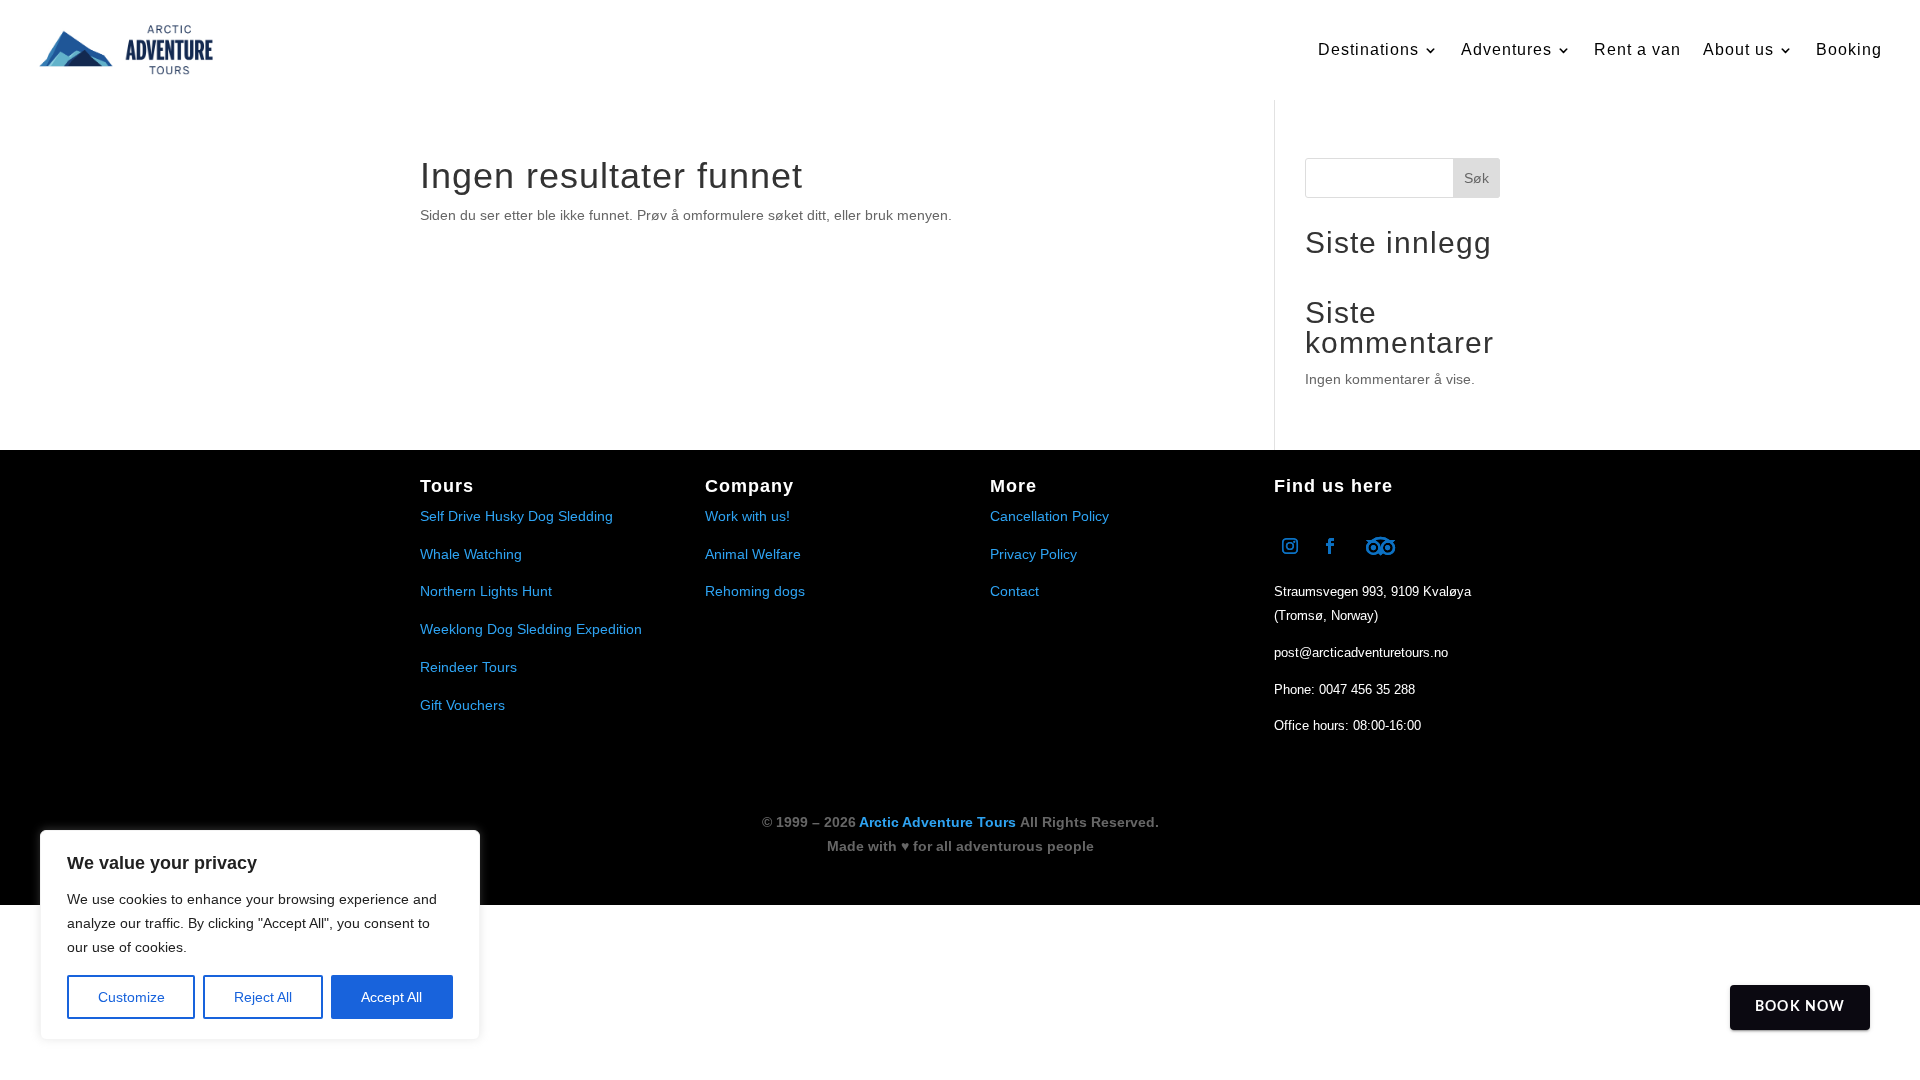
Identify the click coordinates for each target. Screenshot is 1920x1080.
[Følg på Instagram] (1290, 546)
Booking (1849, 49)
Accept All (391, 997)
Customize (131, 997)
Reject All (263, 997)
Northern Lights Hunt (486, 591)
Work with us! (747, 516)
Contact (1014, 591)
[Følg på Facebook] (1330, 546)
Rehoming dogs (755, 591)
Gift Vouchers (462, 705)
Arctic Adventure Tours (937, 822)
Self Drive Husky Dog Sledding (516, 516)
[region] (260, 935)
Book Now (1800, 1007)
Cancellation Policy (1049, 516)
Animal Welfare (753, 554)
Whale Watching (471, 554)
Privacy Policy (1033, 554)
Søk (1476, 178)
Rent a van (1637, 49)
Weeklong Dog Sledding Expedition (531, 629)
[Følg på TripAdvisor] (1380, 546)
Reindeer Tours (468, 667)
